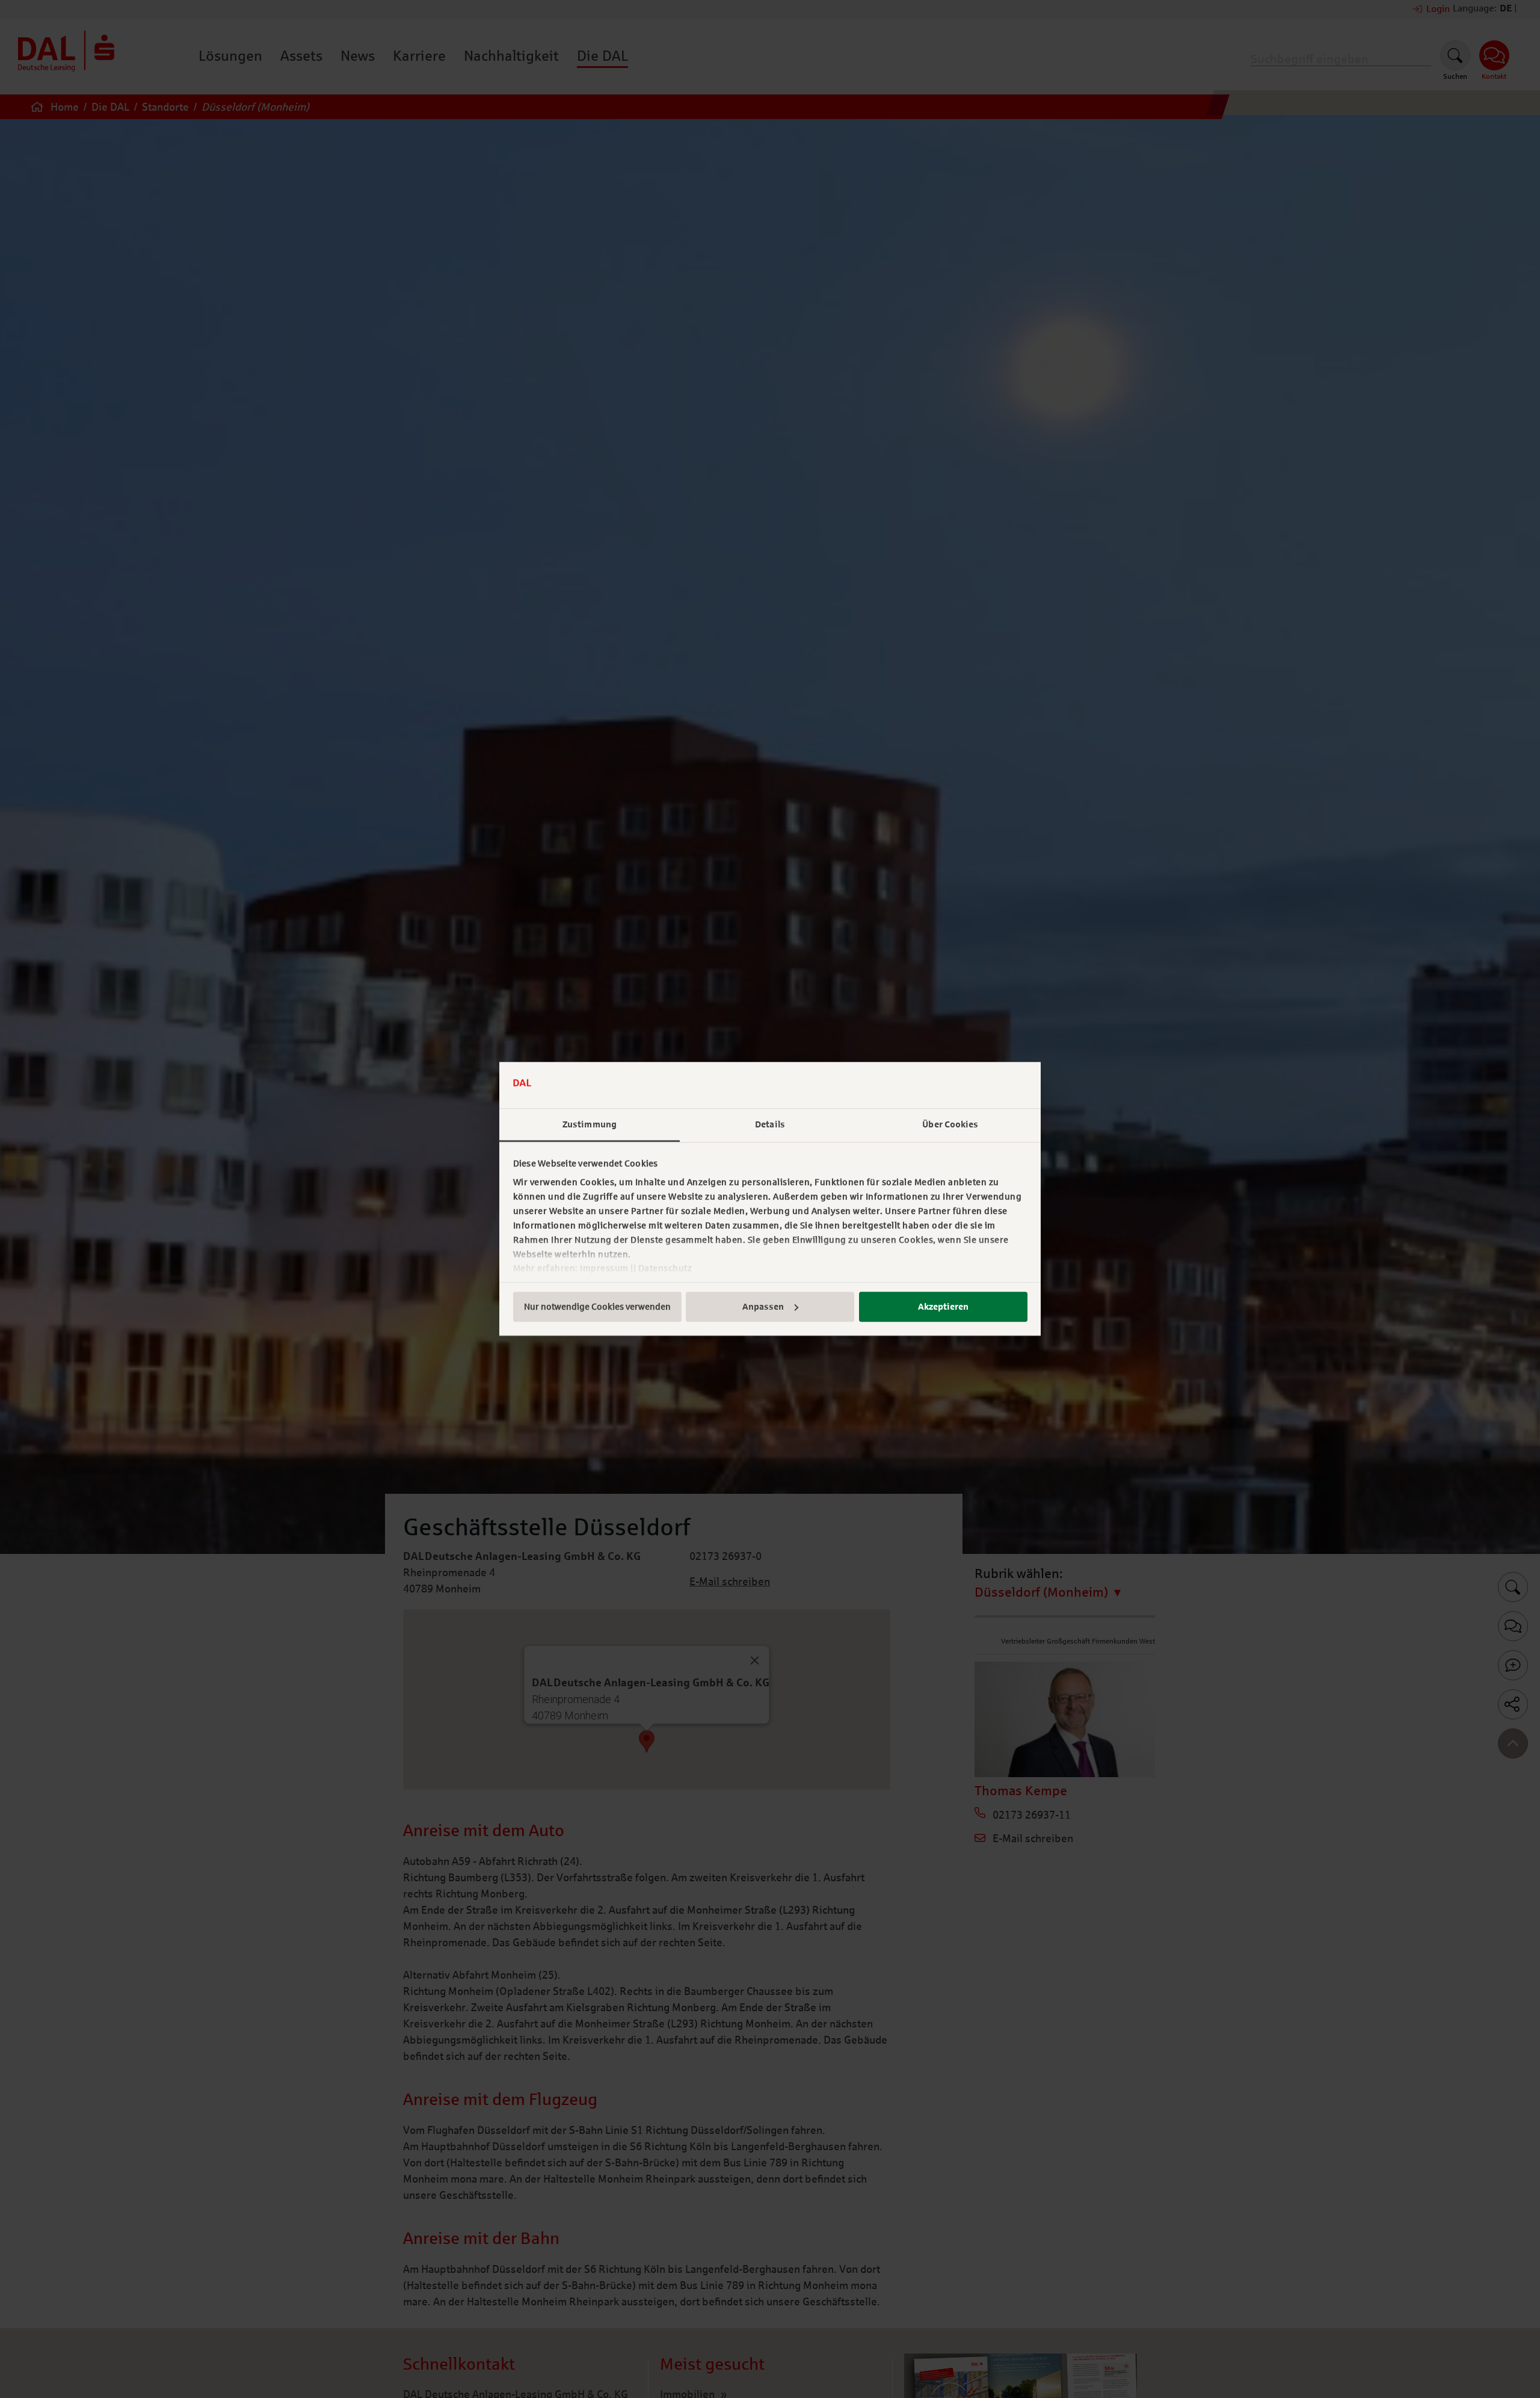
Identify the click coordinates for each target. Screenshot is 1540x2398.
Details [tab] (770, 1124)
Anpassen (763, 1307)
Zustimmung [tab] (590, 1124)
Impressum (604, 1269)
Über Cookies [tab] (950, 1124)
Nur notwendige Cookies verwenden (597, 1307)
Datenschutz (665, 1269)
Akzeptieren (943, 1307)
